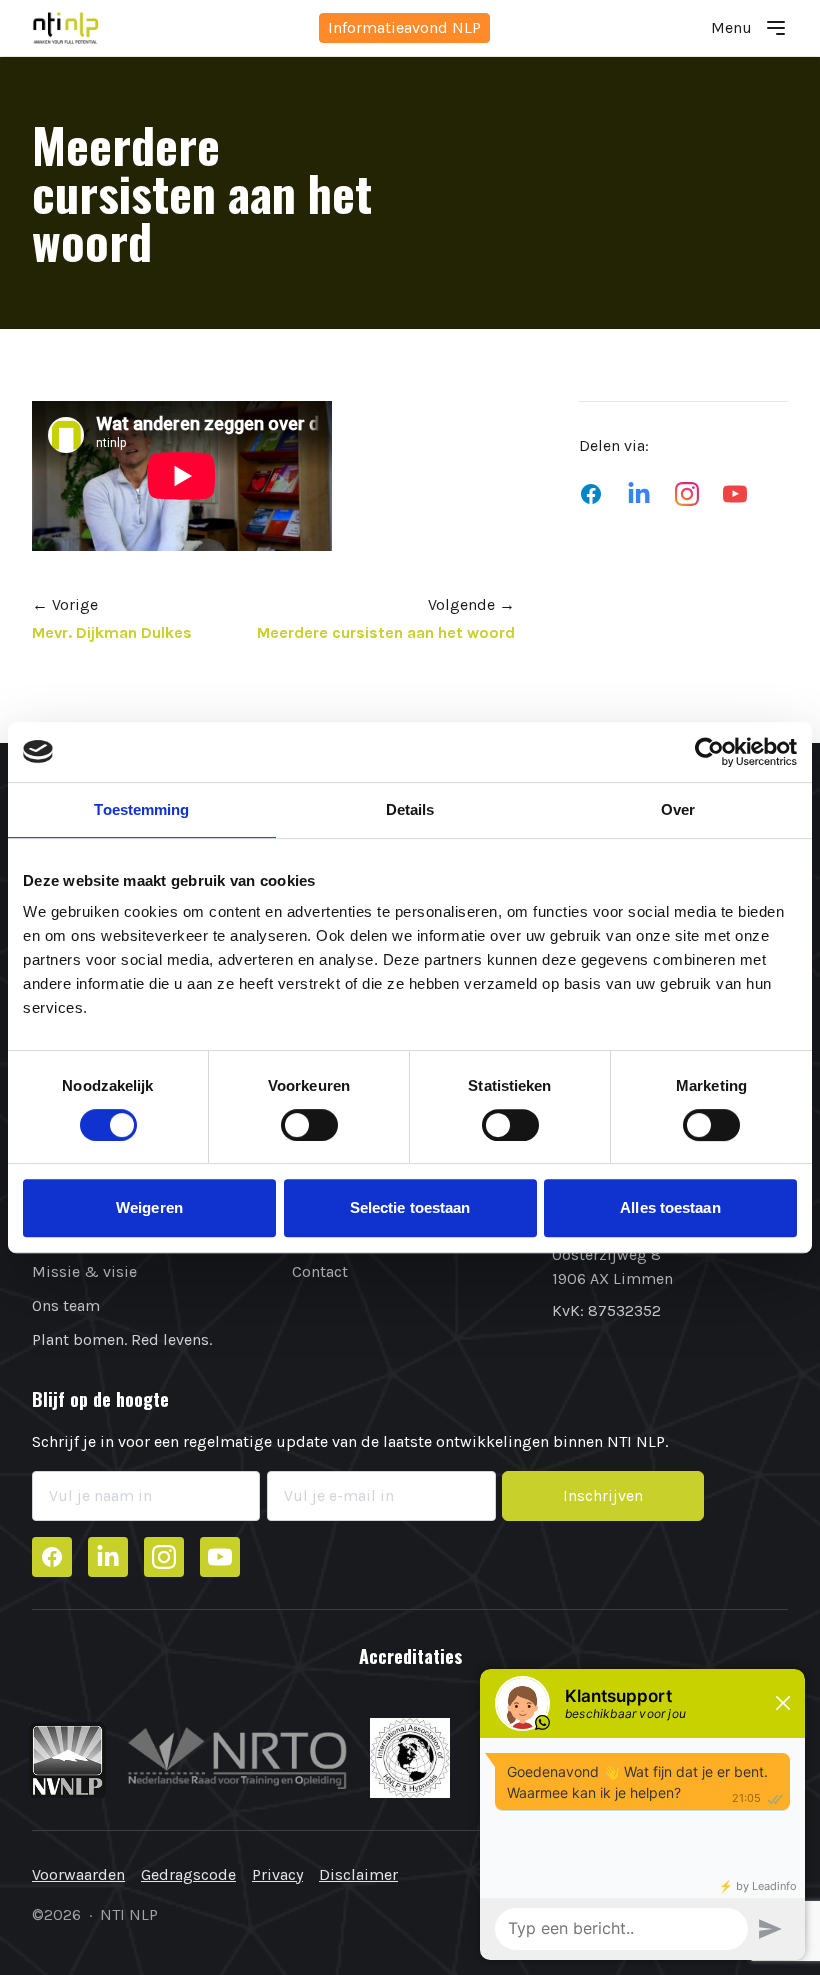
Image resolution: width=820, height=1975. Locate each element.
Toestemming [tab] (141, 809)
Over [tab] (678, 809)
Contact (320, 1271)
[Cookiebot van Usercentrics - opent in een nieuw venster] (709, 752)
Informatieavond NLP (404, 27)
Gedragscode (188, 1874)
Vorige (65, 604)
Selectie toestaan (410, 1207)
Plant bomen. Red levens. (122, 1339)
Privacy (277, 1874)
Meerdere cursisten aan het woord (386, 632)
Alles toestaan (670, 1207)
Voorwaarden (78, 1874)
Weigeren (149, 1207)
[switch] (309, 1125)
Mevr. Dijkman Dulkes (112, 632)
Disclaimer (358, 1874)
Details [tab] (410, 809)
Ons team (66, 1305)
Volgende (471, 604)
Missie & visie (84, 1271)
